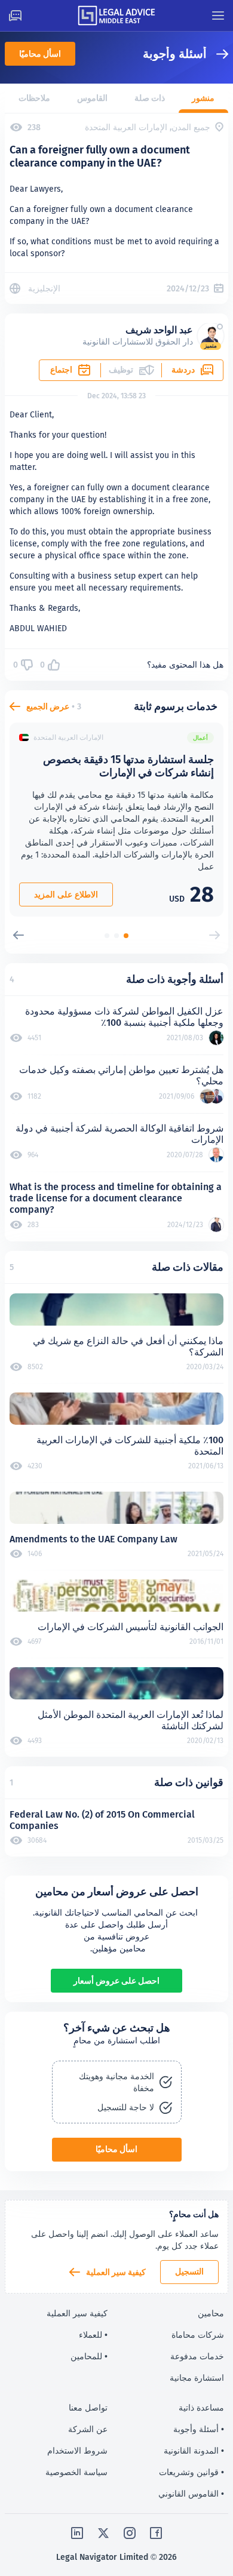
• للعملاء (93, 2335)
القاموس (92, 98)
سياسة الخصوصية (76, 2472)
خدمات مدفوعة (197, 2356)
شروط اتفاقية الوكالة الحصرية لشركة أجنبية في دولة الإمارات (119, 1134)
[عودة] (217, 54)
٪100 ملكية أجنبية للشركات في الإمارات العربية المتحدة (130, 1446)
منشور (203, 98)
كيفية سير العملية (116, 2272)
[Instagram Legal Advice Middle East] (130, 2533)
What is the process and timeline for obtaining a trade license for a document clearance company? (116, 1198)
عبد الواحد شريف (159, 330)
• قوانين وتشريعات (191, 2472)
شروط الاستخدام (77, 2451)
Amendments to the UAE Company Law (93, 1539)
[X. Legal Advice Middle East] (103, 2533)
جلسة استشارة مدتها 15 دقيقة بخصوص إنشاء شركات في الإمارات (128, 766)
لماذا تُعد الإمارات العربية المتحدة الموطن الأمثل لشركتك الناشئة (131, 1720)
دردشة (183, 370)
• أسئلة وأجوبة (199, 2429)
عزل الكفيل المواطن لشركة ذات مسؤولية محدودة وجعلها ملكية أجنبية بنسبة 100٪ (124, 1017)
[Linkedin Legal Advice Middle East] (77, 2533)
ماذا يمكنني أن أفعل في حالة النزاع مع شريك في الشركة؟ (128, 1347)
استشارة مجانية (197, 2378)
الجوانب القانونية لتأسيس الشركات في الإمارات (131, 1627)
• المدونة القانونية (194, 2451)
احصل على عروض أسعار (116, 1981)
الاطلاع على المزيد (66, 894)
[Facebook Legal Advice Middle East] (156, 2533)
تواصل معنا (88, 2408)
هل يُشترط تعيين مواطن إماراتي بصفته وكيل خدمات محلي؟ (121, 1075)
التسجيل (189, 2271)
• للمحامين (89, 2356)
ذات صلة (150, 98)
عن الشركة (88, 2429)
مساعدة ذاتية (201, 2408)
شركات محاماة (198, 2335)
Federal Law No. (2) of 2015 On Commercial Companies (102, 1820)
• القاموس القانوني (191, 2494)
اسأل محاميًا (40, 54)
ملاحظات (34, 98)
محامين (211, 2313)
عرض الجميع (48, 706)
